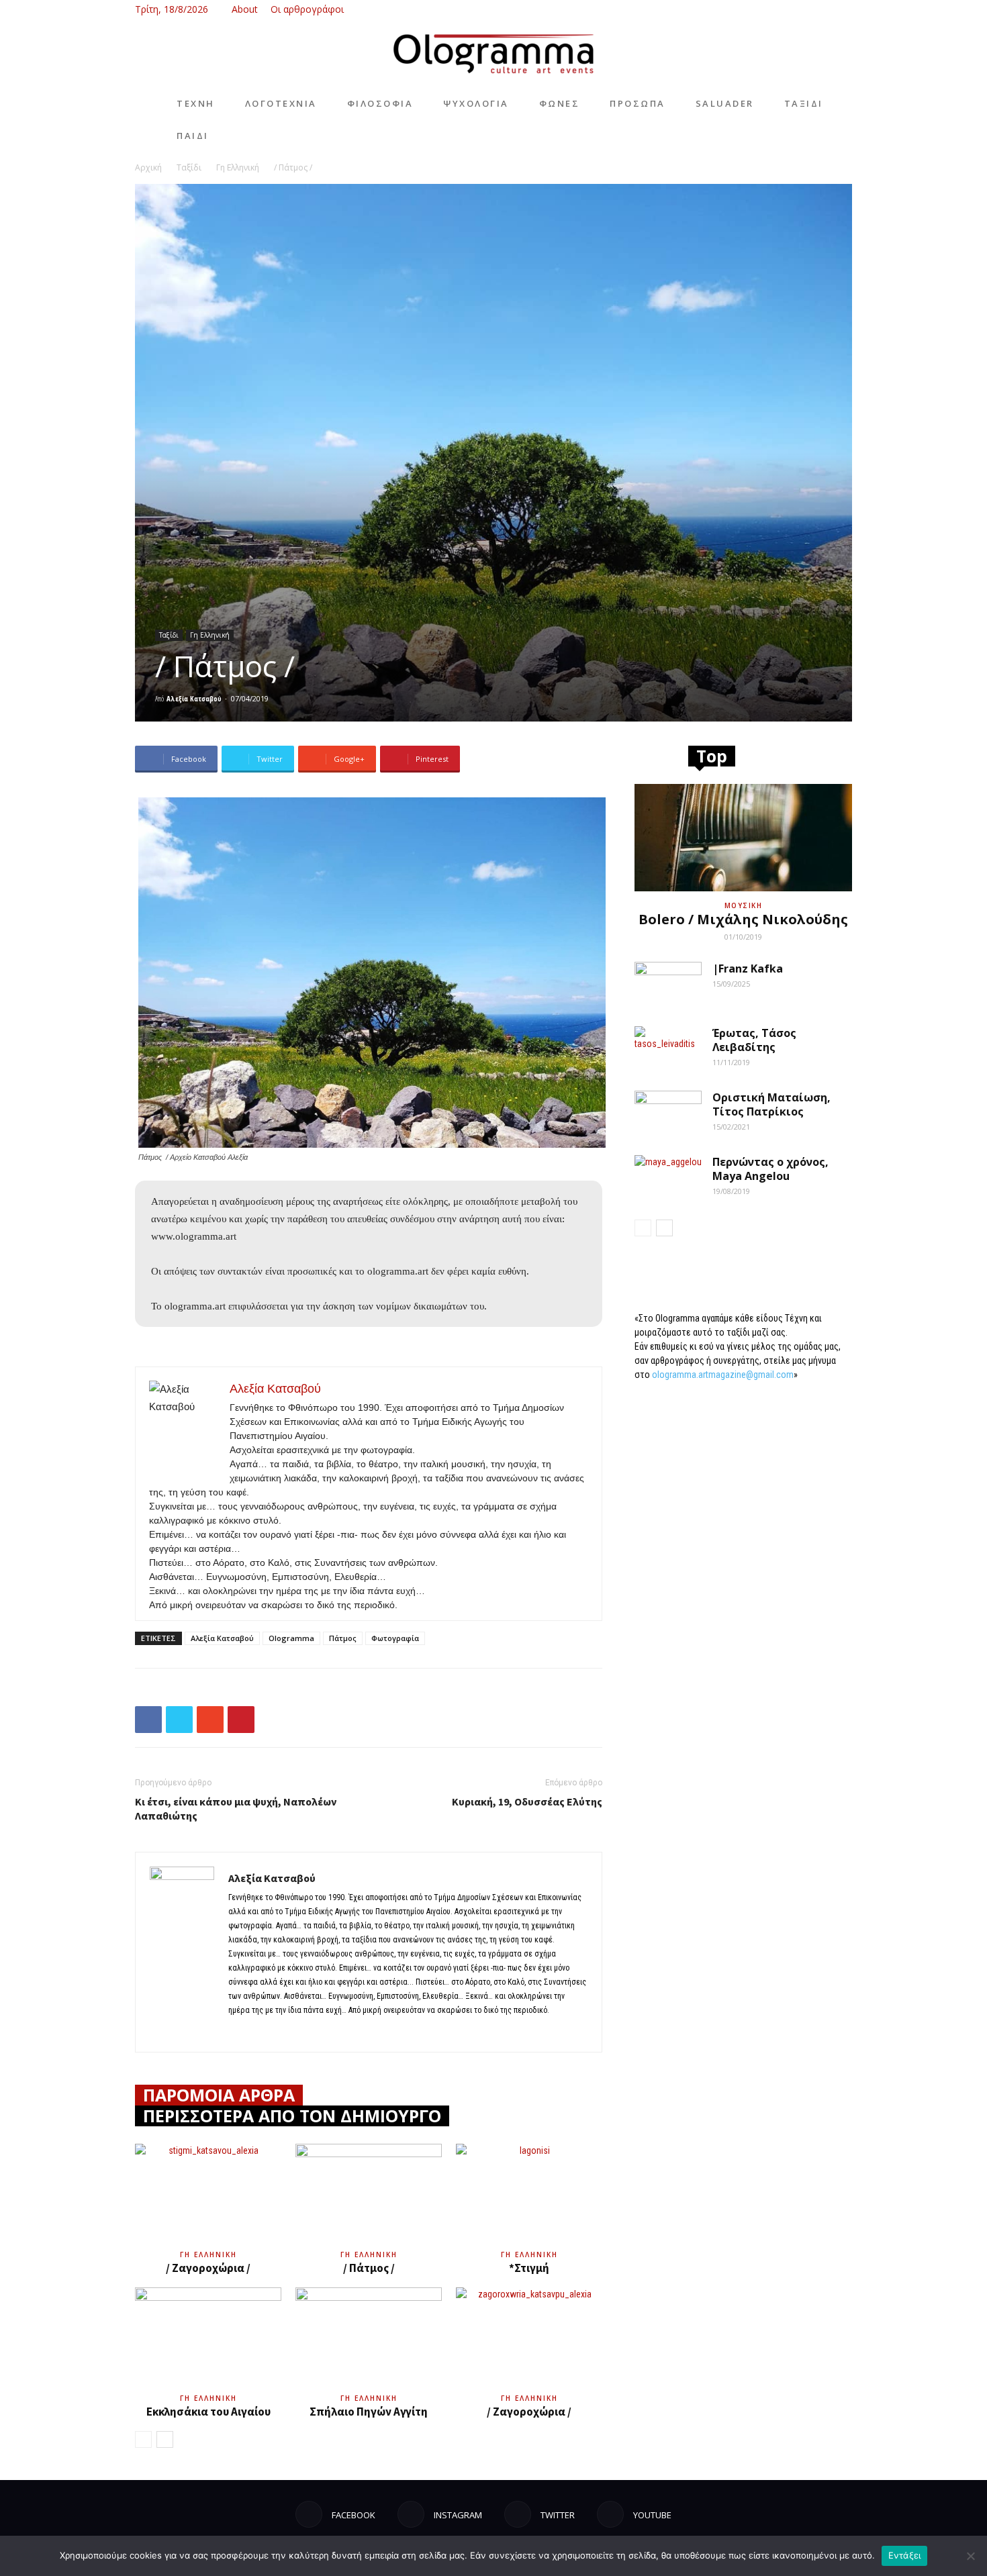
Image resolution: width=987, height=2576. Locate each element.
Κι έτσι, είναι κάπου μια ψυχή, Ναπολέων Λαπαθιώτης (236, 1809)
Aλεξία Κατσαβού (222, 1638)
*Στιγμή (529, 2268)
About (245, 9)
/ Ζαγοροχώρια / (208, 2268)
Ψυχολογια (476, 103)
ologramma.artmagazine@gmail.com (723, 1375)
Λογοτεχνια (281, 103)
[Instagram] (798, 9)
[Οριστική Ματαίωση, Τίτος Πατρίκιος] (668, 1114)
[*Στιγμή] (529, 2194)
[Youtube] (842, 9)
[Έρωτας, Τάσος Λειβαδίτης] (668, 1050)
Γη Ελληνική (238, 167)
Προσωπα (638, 103)
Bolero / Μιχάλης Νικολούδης (743, 919)
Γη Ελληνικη (208, 2255)
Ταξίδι (189, 167)
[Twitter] (820, 9)
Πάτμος (343, 1638)
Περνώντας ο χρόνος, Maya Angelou (770, 1169)
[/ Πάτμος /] (369, 2194)
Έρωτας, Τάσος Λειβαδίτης (754, 1040)
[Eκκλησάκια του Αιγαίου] (208, 2338)
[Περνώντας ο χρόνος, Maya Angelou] (668, 1179)
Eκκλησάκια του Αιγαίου (208, 2412)
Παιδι (193, 136)
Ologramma (291, 1638)
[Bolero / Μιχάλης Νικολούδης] (743, 838)
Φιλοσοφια (380, 103)
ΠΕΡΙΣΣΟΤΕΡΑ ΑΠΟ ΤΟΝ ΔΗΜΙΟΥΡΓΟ (292, 2116)
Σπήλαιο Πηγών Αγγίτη (369, 2412)
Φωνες (560, 103)
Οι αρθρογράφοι (307, 9)
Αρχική (148, 167)
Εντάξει (905, 2555)
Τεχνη (196, 103)
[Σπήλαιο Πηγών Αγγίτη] (369, 2338)
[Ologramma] (493, 54)
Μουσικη (744, 905)
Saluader (725, 103)
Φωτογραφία (395, 1638)
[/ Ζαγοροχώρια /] (208, 2194)
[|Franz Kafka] (668, 985)
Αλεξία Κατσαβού (194, 698)
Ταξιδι (804, 103)
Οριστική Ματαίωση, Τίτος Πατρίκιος (771, 1104)
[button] (755, 9)
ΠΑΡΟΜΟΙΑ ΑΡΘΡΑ (219, 2095)
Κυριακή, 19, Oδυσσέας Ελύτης (527, 1801)
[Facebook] (775, 9)
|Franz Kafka (748, 969)
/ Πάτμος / (369, 2268)
